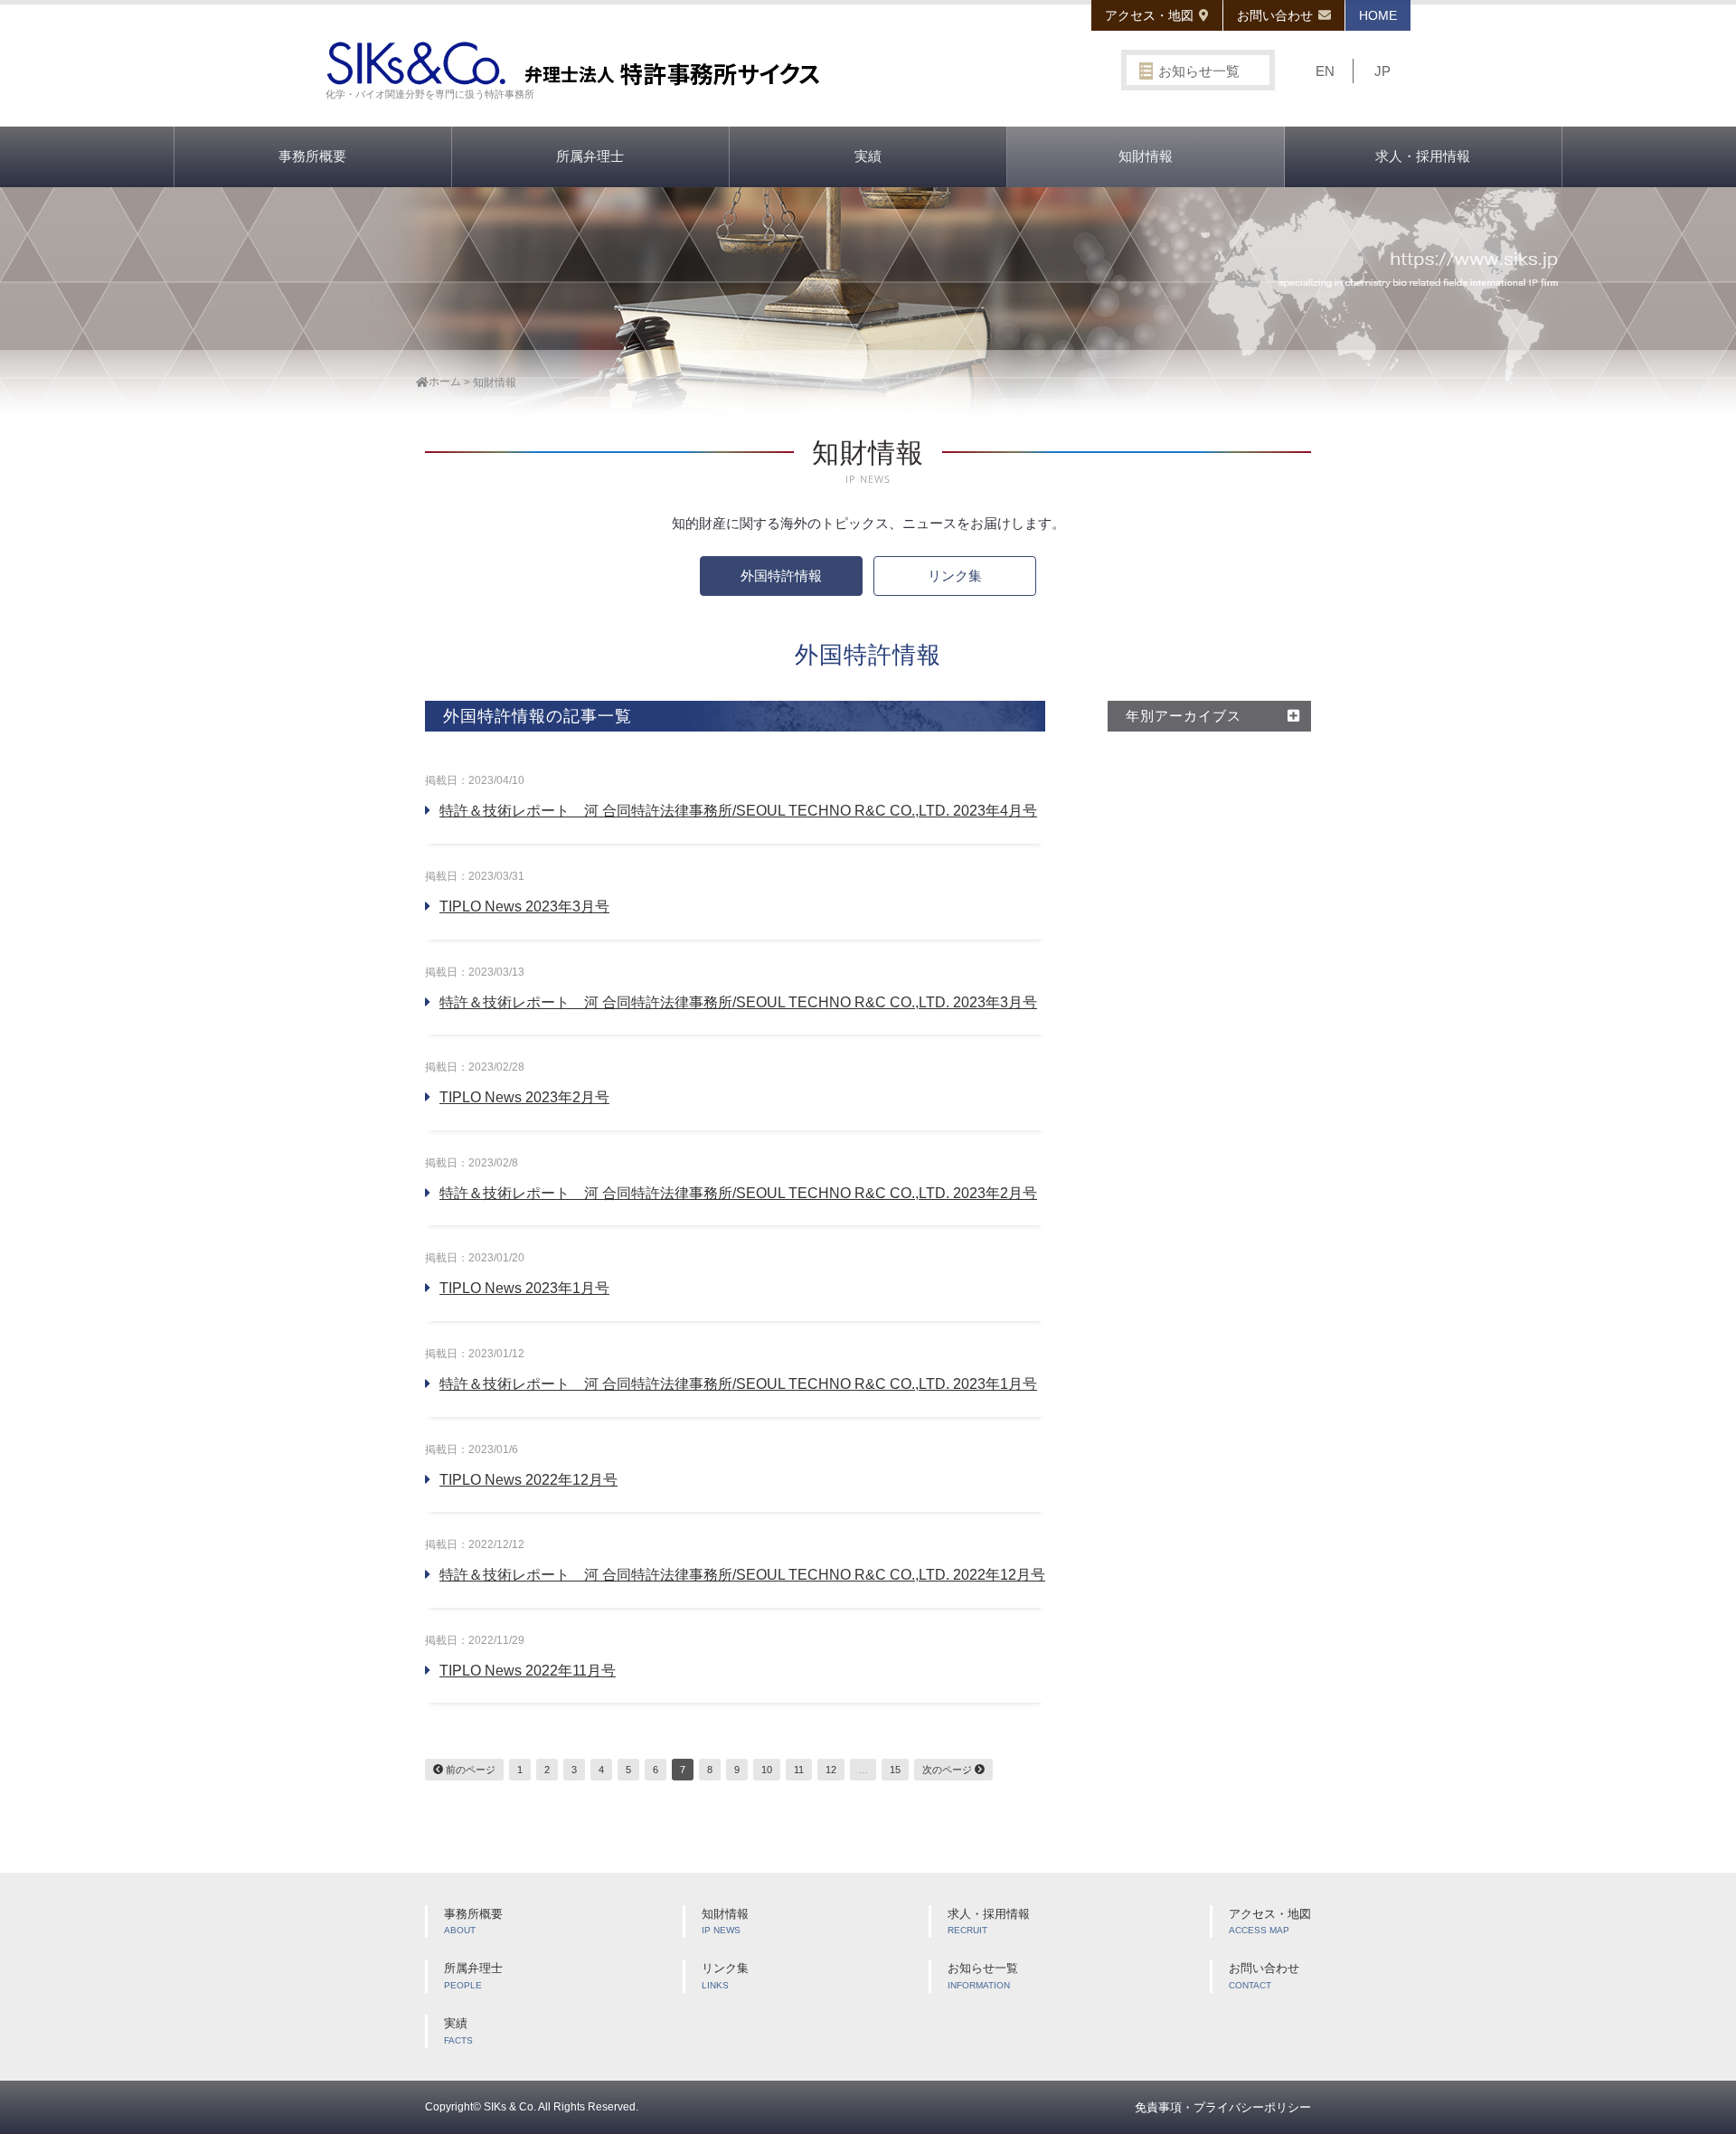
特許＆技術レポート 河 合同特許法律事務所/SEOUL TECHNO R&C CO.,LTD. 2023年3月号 (738, 1002)
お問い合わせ (1275, 15)
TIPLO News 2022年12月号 (528, 1480)
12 (831, 1770)
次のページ (948, 1770)
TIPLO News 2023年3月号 (524, 906)
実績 (868, 156)
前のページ (469, 1770)
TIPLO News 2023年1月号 (524, 1288)
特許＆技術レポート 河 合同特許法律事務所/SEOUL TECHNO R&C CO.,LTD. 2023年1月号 (738, 1384)
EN (1325, 71)
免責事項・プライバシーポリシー (1223, 2107)
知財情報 (1146, 156)
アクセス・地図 (1149, 15)
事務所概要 (312, 156)
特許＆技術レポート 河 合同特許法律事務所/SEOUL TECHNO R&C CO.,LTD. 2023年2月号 (738, 1193)
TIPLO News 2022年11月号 (528, 1671)
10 (767, 1770)
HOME (1378, 15)
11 (799, 1770)
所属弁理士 (590, 156)
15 (895, 1770)
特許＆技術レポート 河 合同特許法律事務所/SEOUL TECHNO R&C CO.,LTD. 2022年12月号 (742, 1575)
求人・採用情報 (1423, 156)
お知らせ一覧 (1199, 71)
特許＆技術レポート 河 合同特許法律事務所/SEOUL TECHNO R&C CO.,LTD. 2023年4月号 (738, 811)
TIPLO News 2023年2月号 (524, 1097)
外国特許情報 (781, 576)
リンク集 (955, 576)
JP (1382, 71)
